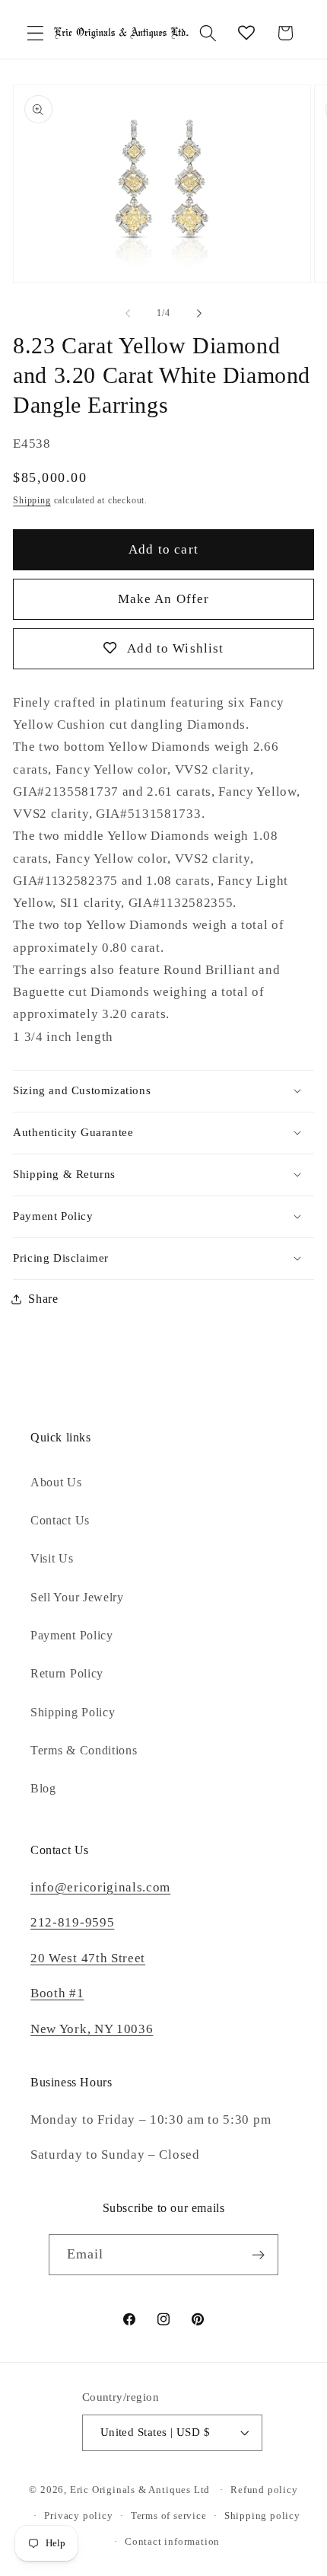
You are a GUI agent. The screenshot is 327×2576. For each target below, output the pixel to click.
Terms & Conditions (84, 1750)
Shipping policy (262, 2516)
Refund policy (264, 2490)
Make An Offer (164, 599)
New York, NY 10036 (92, 2029)
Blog (43, 1788)
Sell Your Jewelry (77, 1597)
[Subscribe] (259, 2255)
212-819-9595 (72, 1922)
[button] (35, 33)
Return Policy (67, 1673)
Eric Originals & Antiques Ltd (140, 2490)
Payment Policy (72, 1635)
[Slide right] (199, 314)
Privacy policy (78, 2516)
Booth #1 (57, 1993)
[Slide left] (128, 314)
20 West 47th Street (88, 1958)
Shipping (32, 500)
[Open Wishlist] (247, 33)
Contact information (172, 2542)
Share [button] (43, 1299)
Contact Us (60, 1520)
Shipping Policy (73, 1712)
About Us (56, 1482)
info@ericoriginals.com (100, 1887)
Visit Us (52, 1558)
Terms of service (169, 2516)
